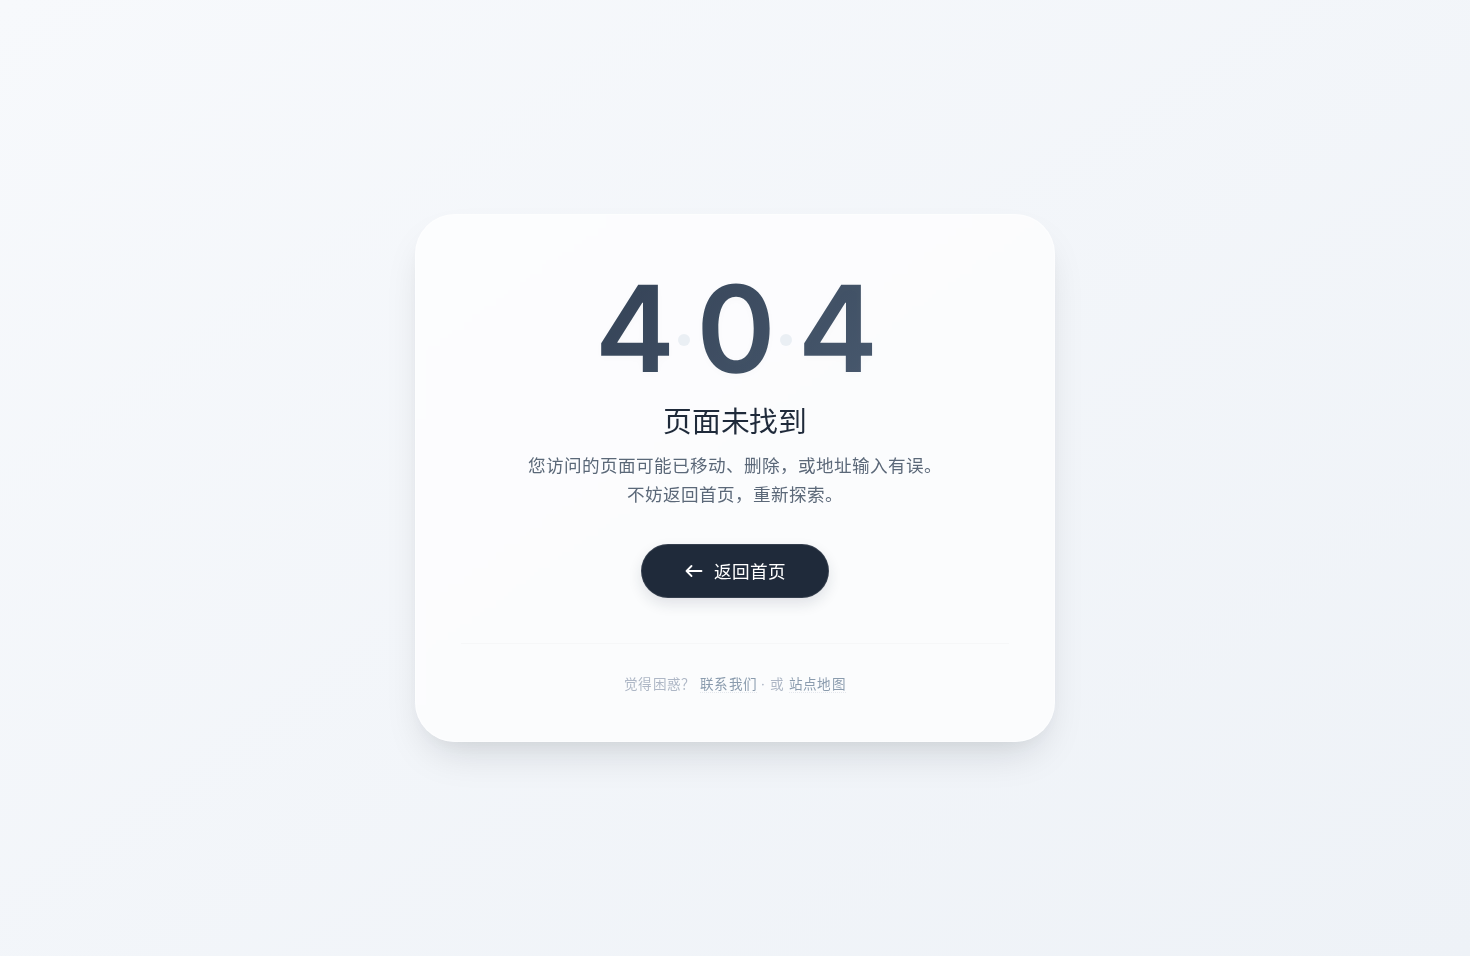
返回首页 (750, 571)
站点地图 (817, 684)
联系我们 (728, 684)
